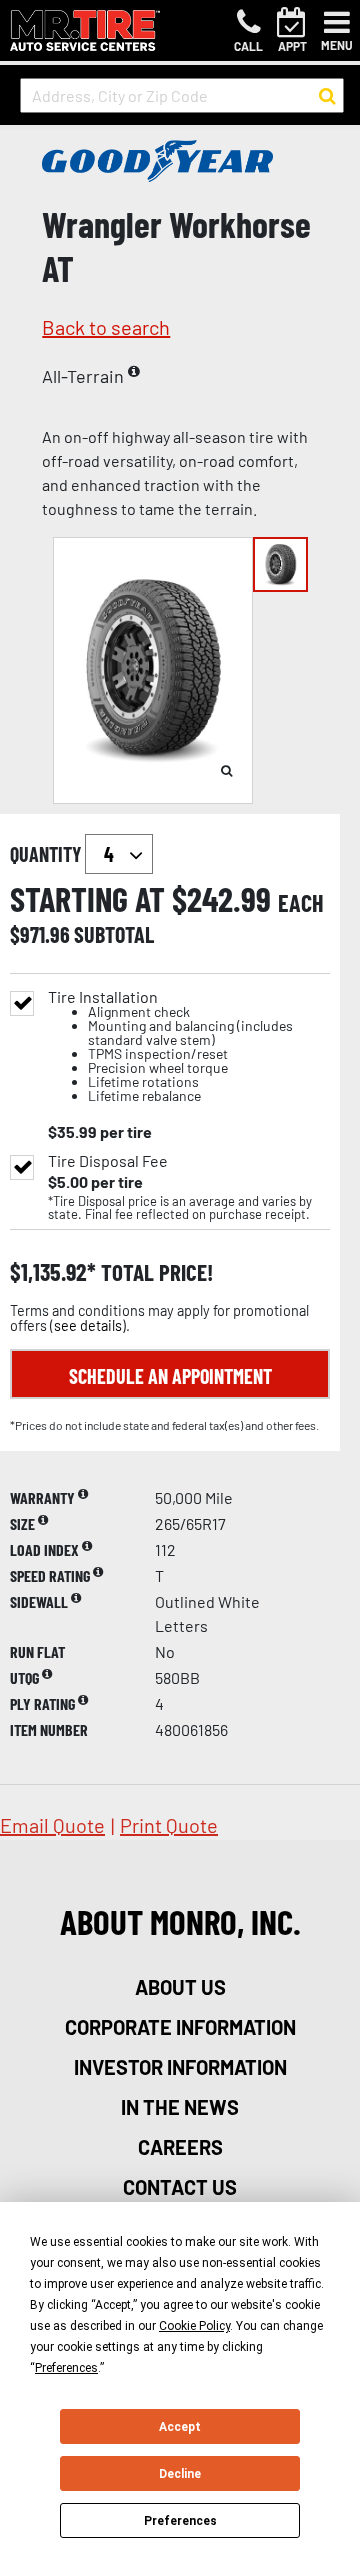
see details (88, 1325)
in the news (180, 2107)
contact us (180, 2187)
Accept (180, 2427)
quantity (47, 854)
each (301, 903)
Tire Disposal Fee (108, 1161)
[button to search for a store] (327, 96)
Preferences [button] (66, 2368)
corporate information (180, 2027)
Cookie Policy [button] (194, 2326)
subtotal (114, 934)
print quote (169, 1825)
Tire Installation (170, 1046)
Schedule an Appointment (170, 1376)
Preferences (180, 2521)
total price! (154, 1272)
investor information (180, 2067)
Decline (180, 2474)
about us (180, 1987)
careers (180, 2147)
